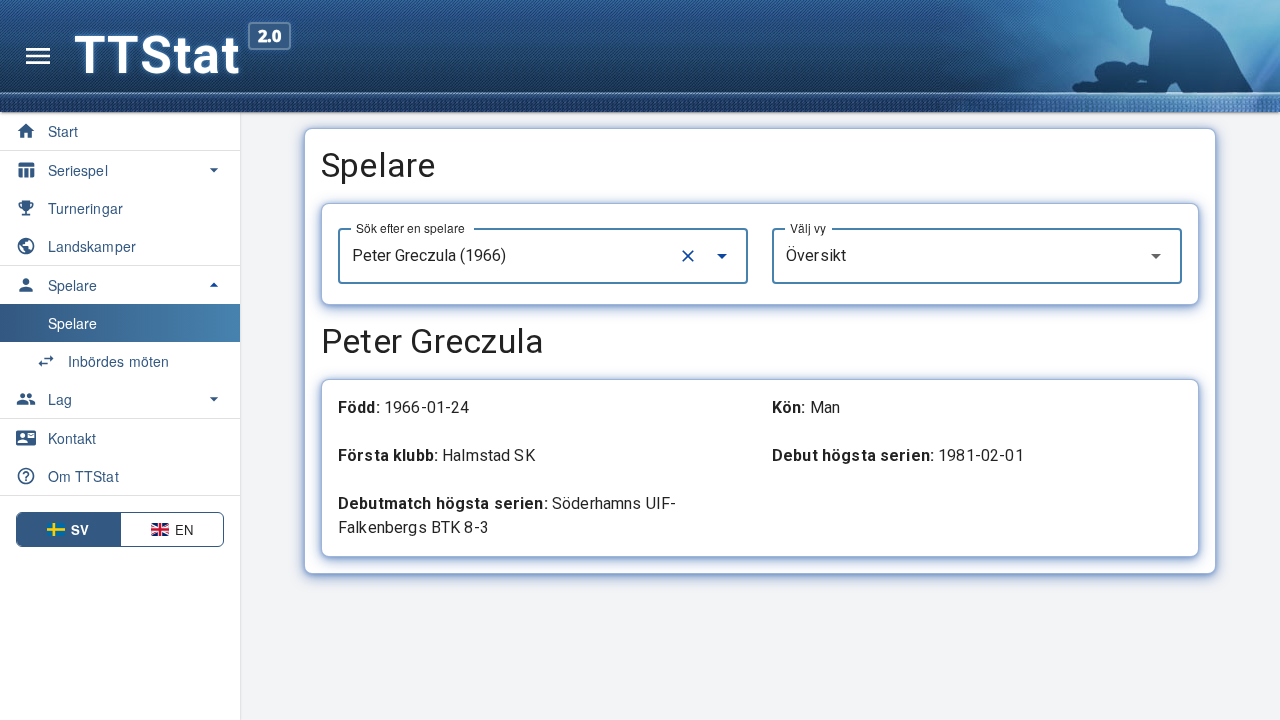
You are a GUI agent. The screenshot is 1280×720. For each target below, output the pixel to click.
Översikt (816, 255)
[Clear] (688, 256)
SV (80, 529)
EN (184, 529)
